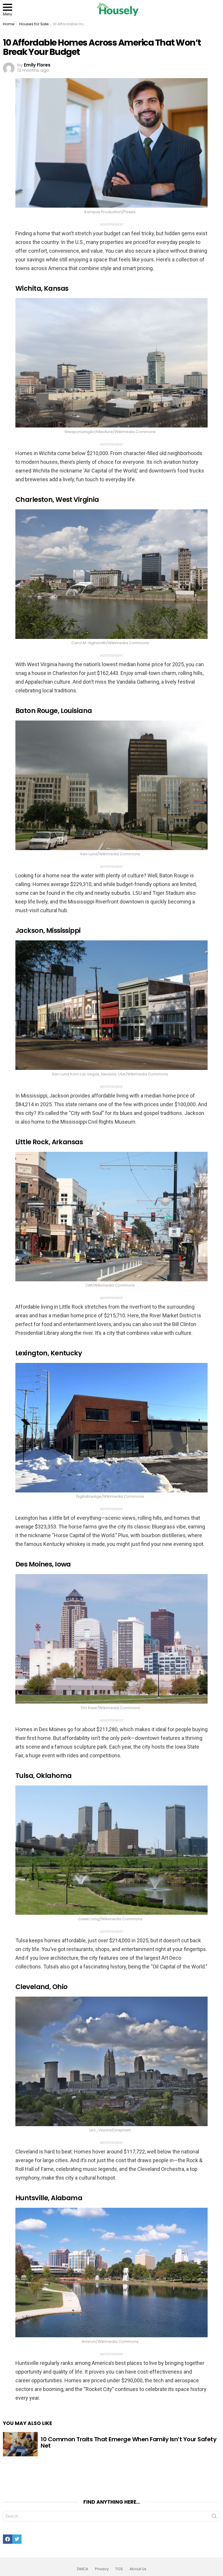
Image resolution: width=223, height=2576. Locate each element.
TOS (119, 2569)
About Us (138, 2569)
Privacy (102, 2569)
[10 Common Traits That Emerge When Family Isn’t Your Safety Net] (20, 2444)
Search (214, 2517)
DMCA (83, 2569)
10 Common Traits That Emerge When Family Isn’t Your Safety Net (128, 2443)
